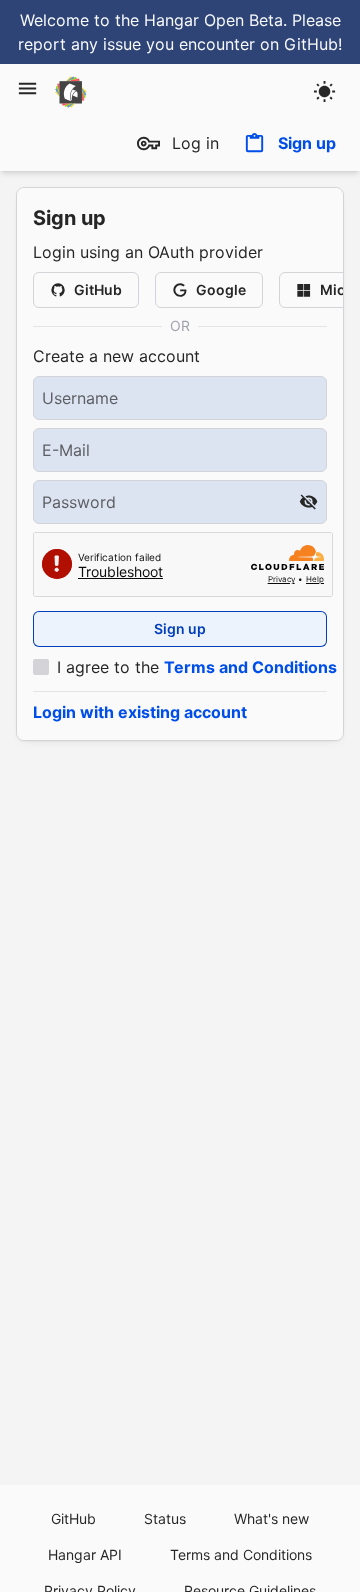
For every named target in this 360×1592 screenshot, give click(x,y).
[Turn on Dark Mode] (324, 91)
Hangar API (85, 1554)
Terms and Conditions (250, 667)
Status (165, 1518)
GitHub (73, 1518)
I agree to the (197, 667)
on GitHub (299, 44)
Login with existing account (140, 712)
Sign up (307, 143)
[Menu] (27, 88)
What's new (271, 1518)
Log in (195, 143)
